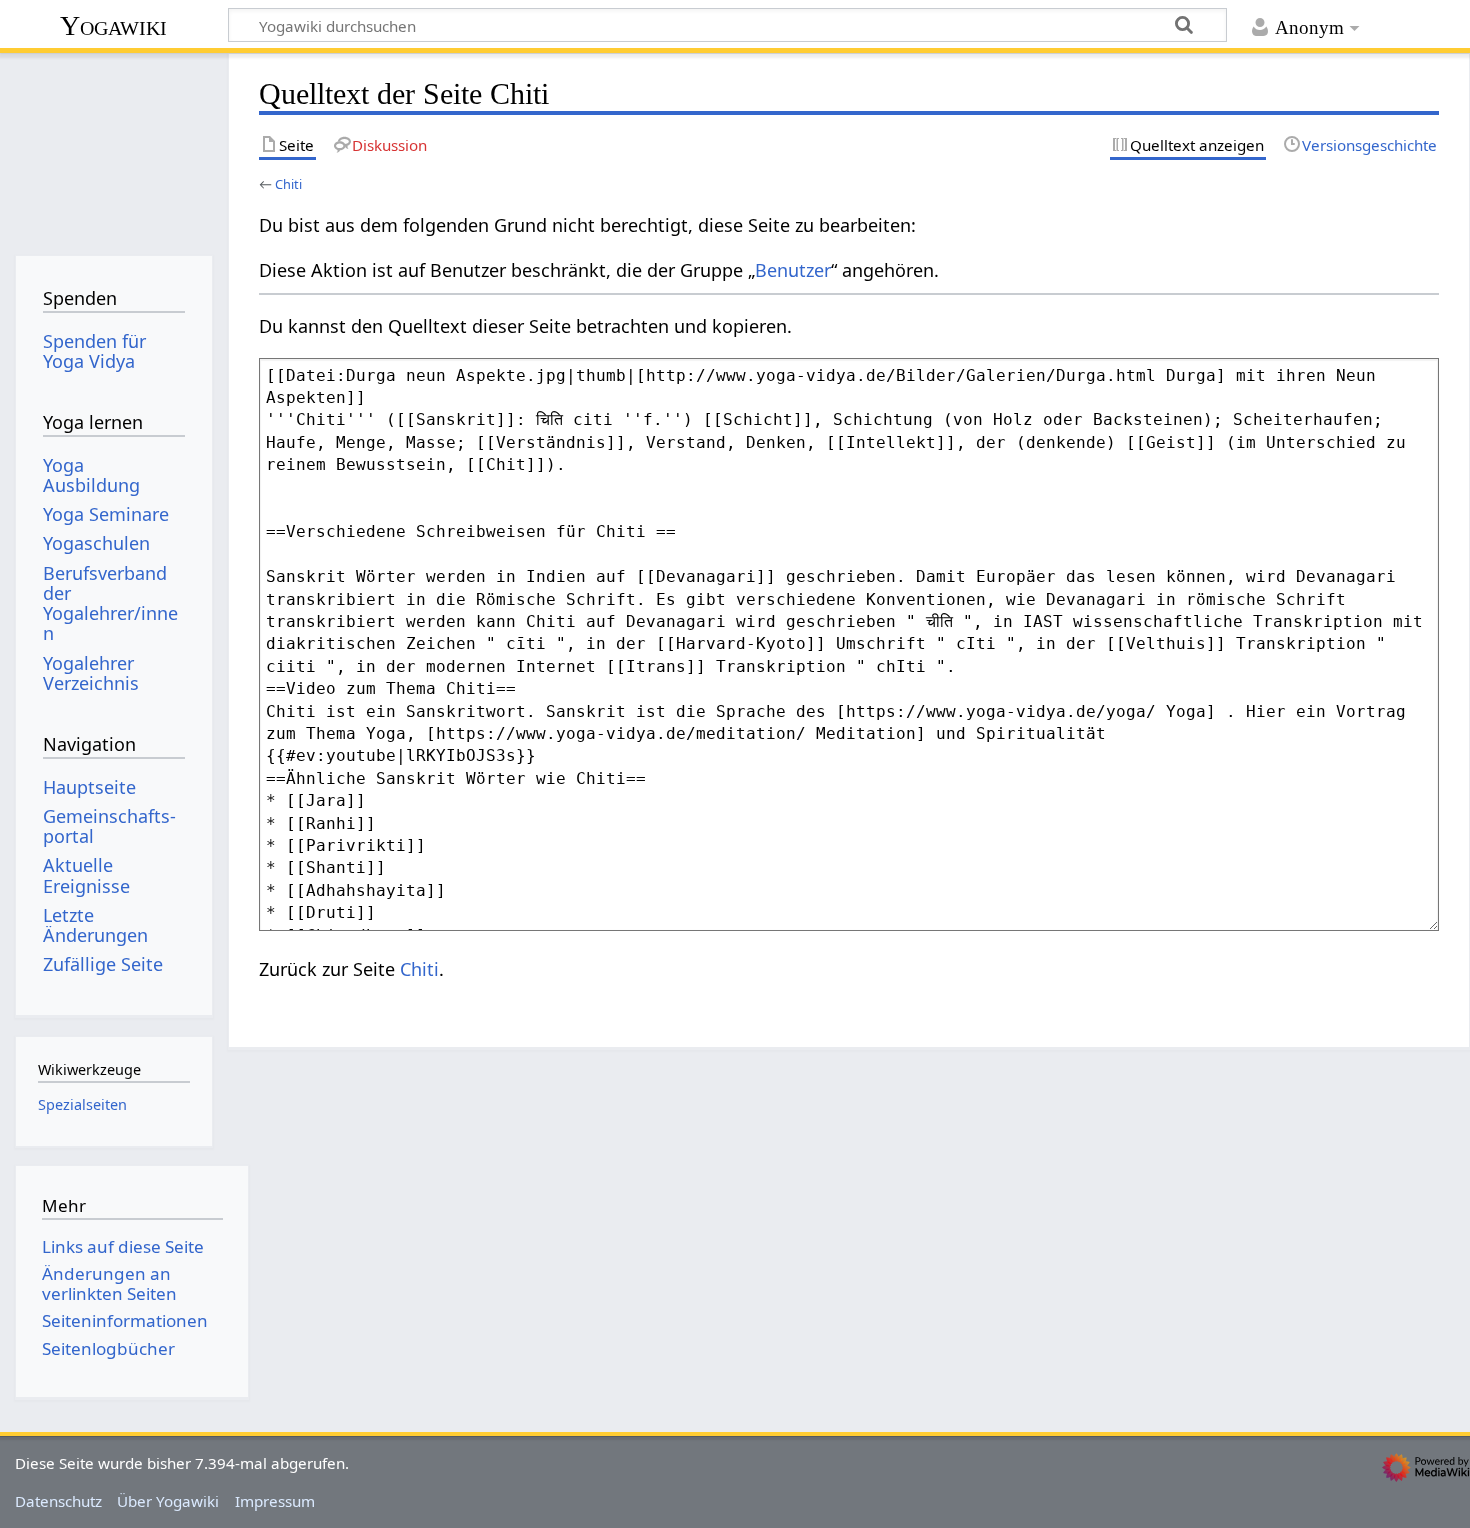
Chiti (288, 184)
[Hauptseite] (113, 147)
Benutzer (793, 270)
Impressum (275, 1501)
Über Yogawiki (168, 1501)
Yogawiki (113, 25)
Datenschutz (58, 1501)
